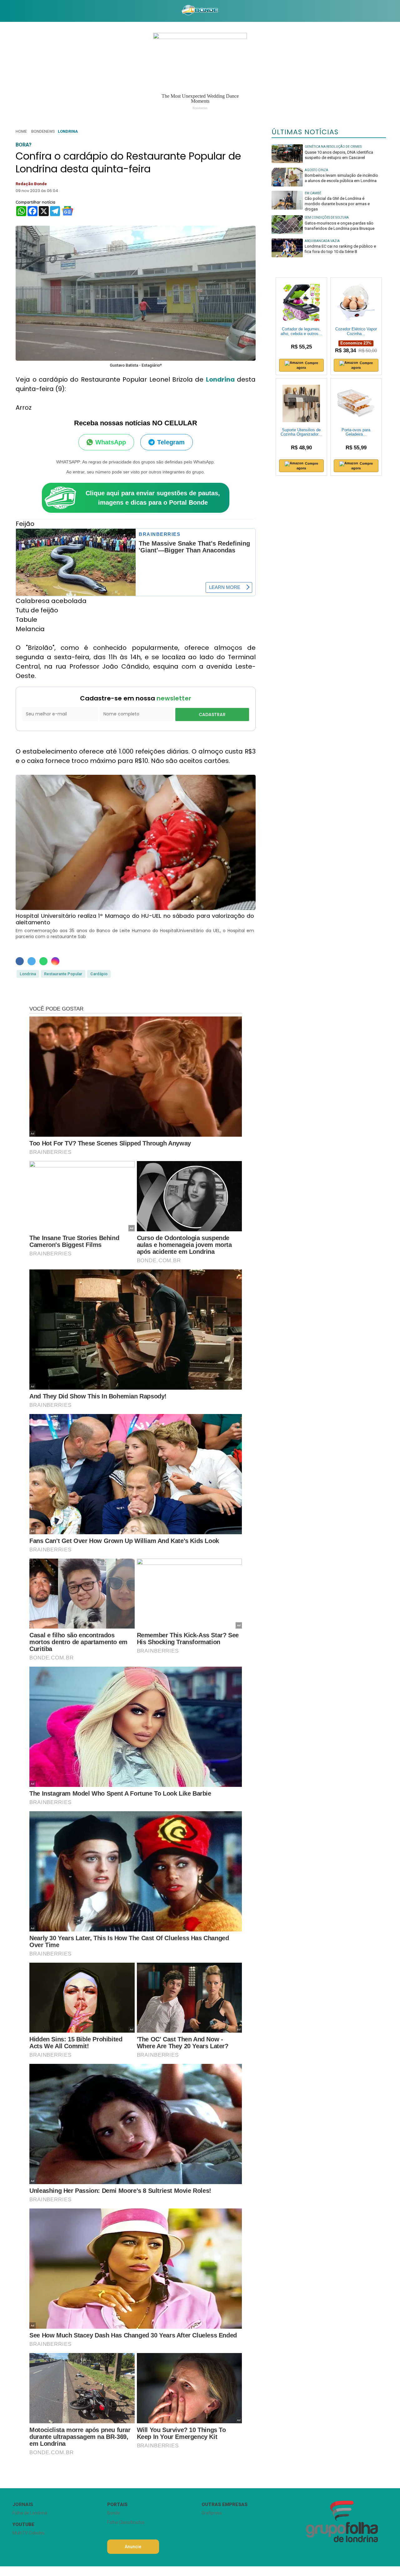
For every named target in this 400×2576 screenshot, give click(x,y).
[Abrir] (8, 11)
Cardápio (99, 974)
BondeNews (43, 131)
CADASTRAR (212, 714)
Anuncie (133, 2547)
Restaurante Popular (63, 974)
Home (21, 131)
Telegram (171, 442)
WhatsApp (111, 442)
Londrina (68, 131)
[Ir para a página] (200, 11)
